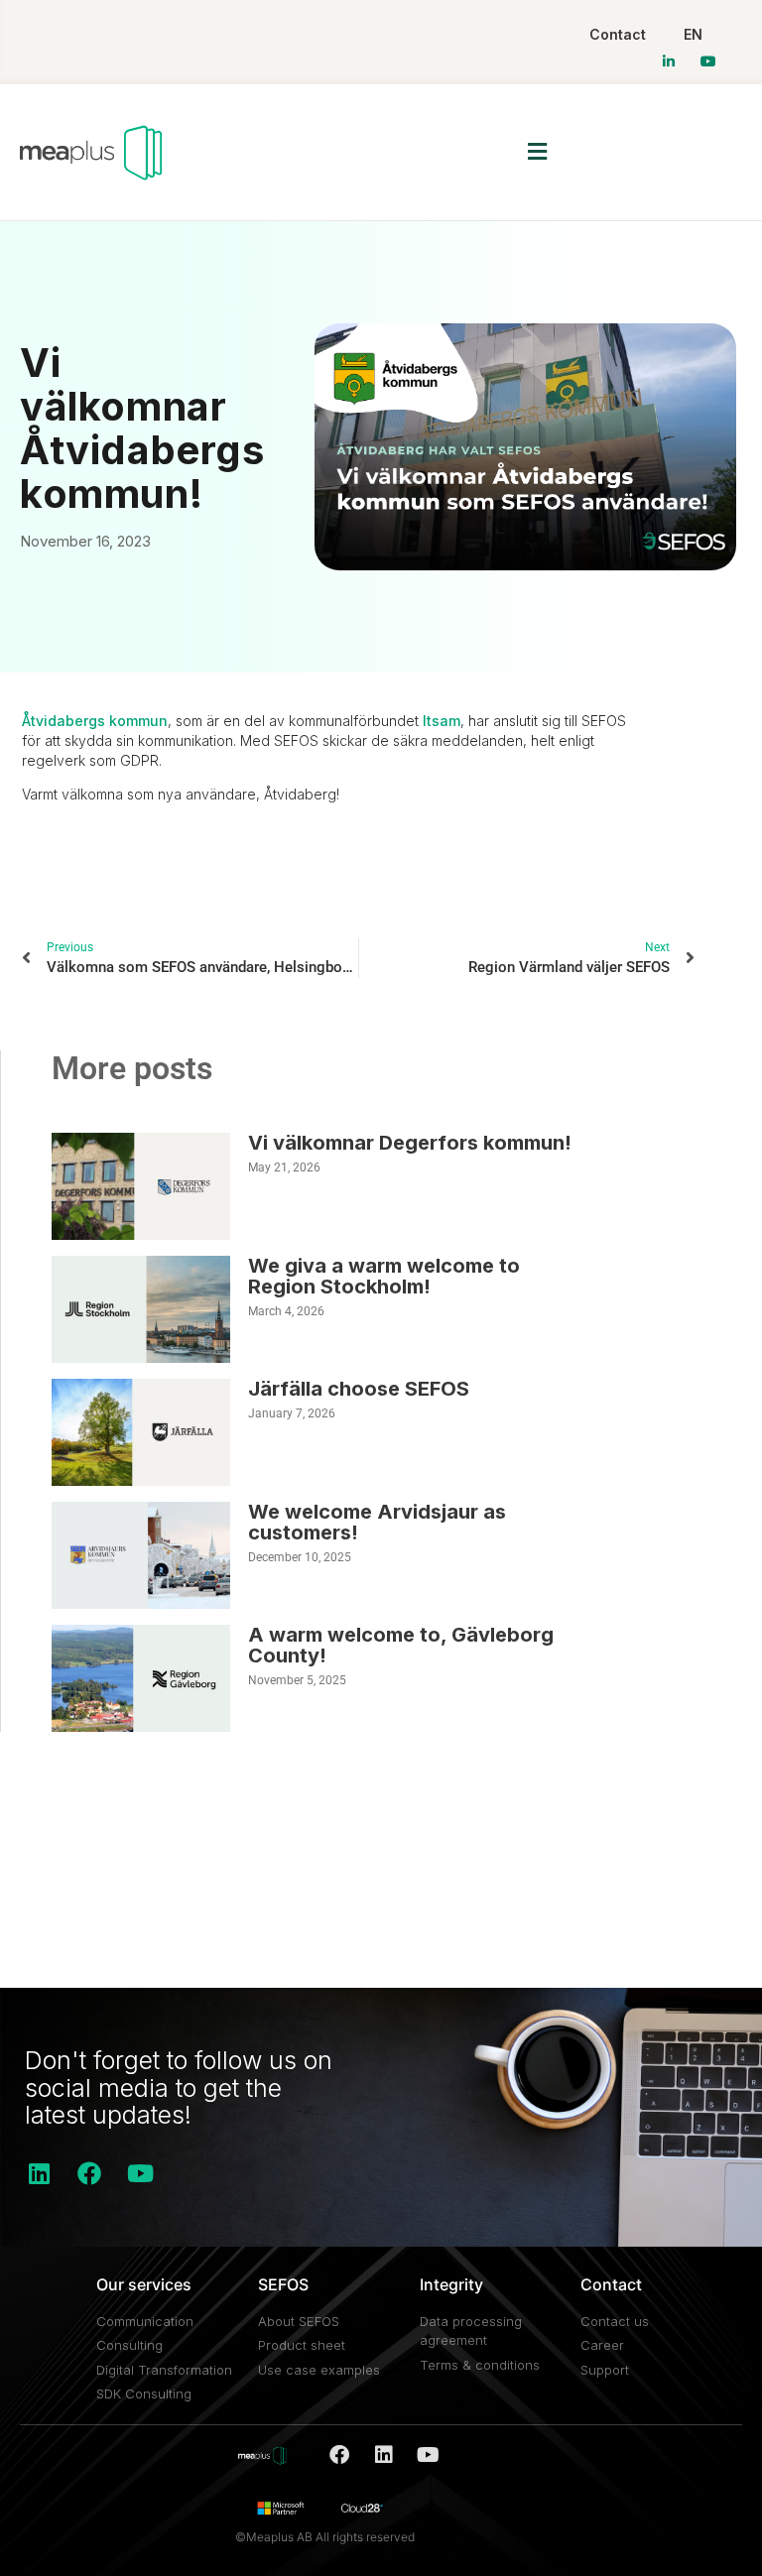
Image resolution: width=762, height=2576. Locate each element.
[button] (538, 152)
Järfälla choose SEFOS (359, 1389)
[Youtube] (140, 2173)
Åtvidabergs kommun (95, 721)
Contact (618, 34)
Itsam (442, 721)
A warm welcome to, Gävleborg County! (401, 1645)
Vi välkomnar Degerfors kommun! (410, 1143)
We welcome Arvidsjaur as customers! (377, 1522)
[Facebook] (89, 2173)
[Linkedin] (39, 2173)
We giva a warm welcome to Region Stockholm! (384, 1276)
